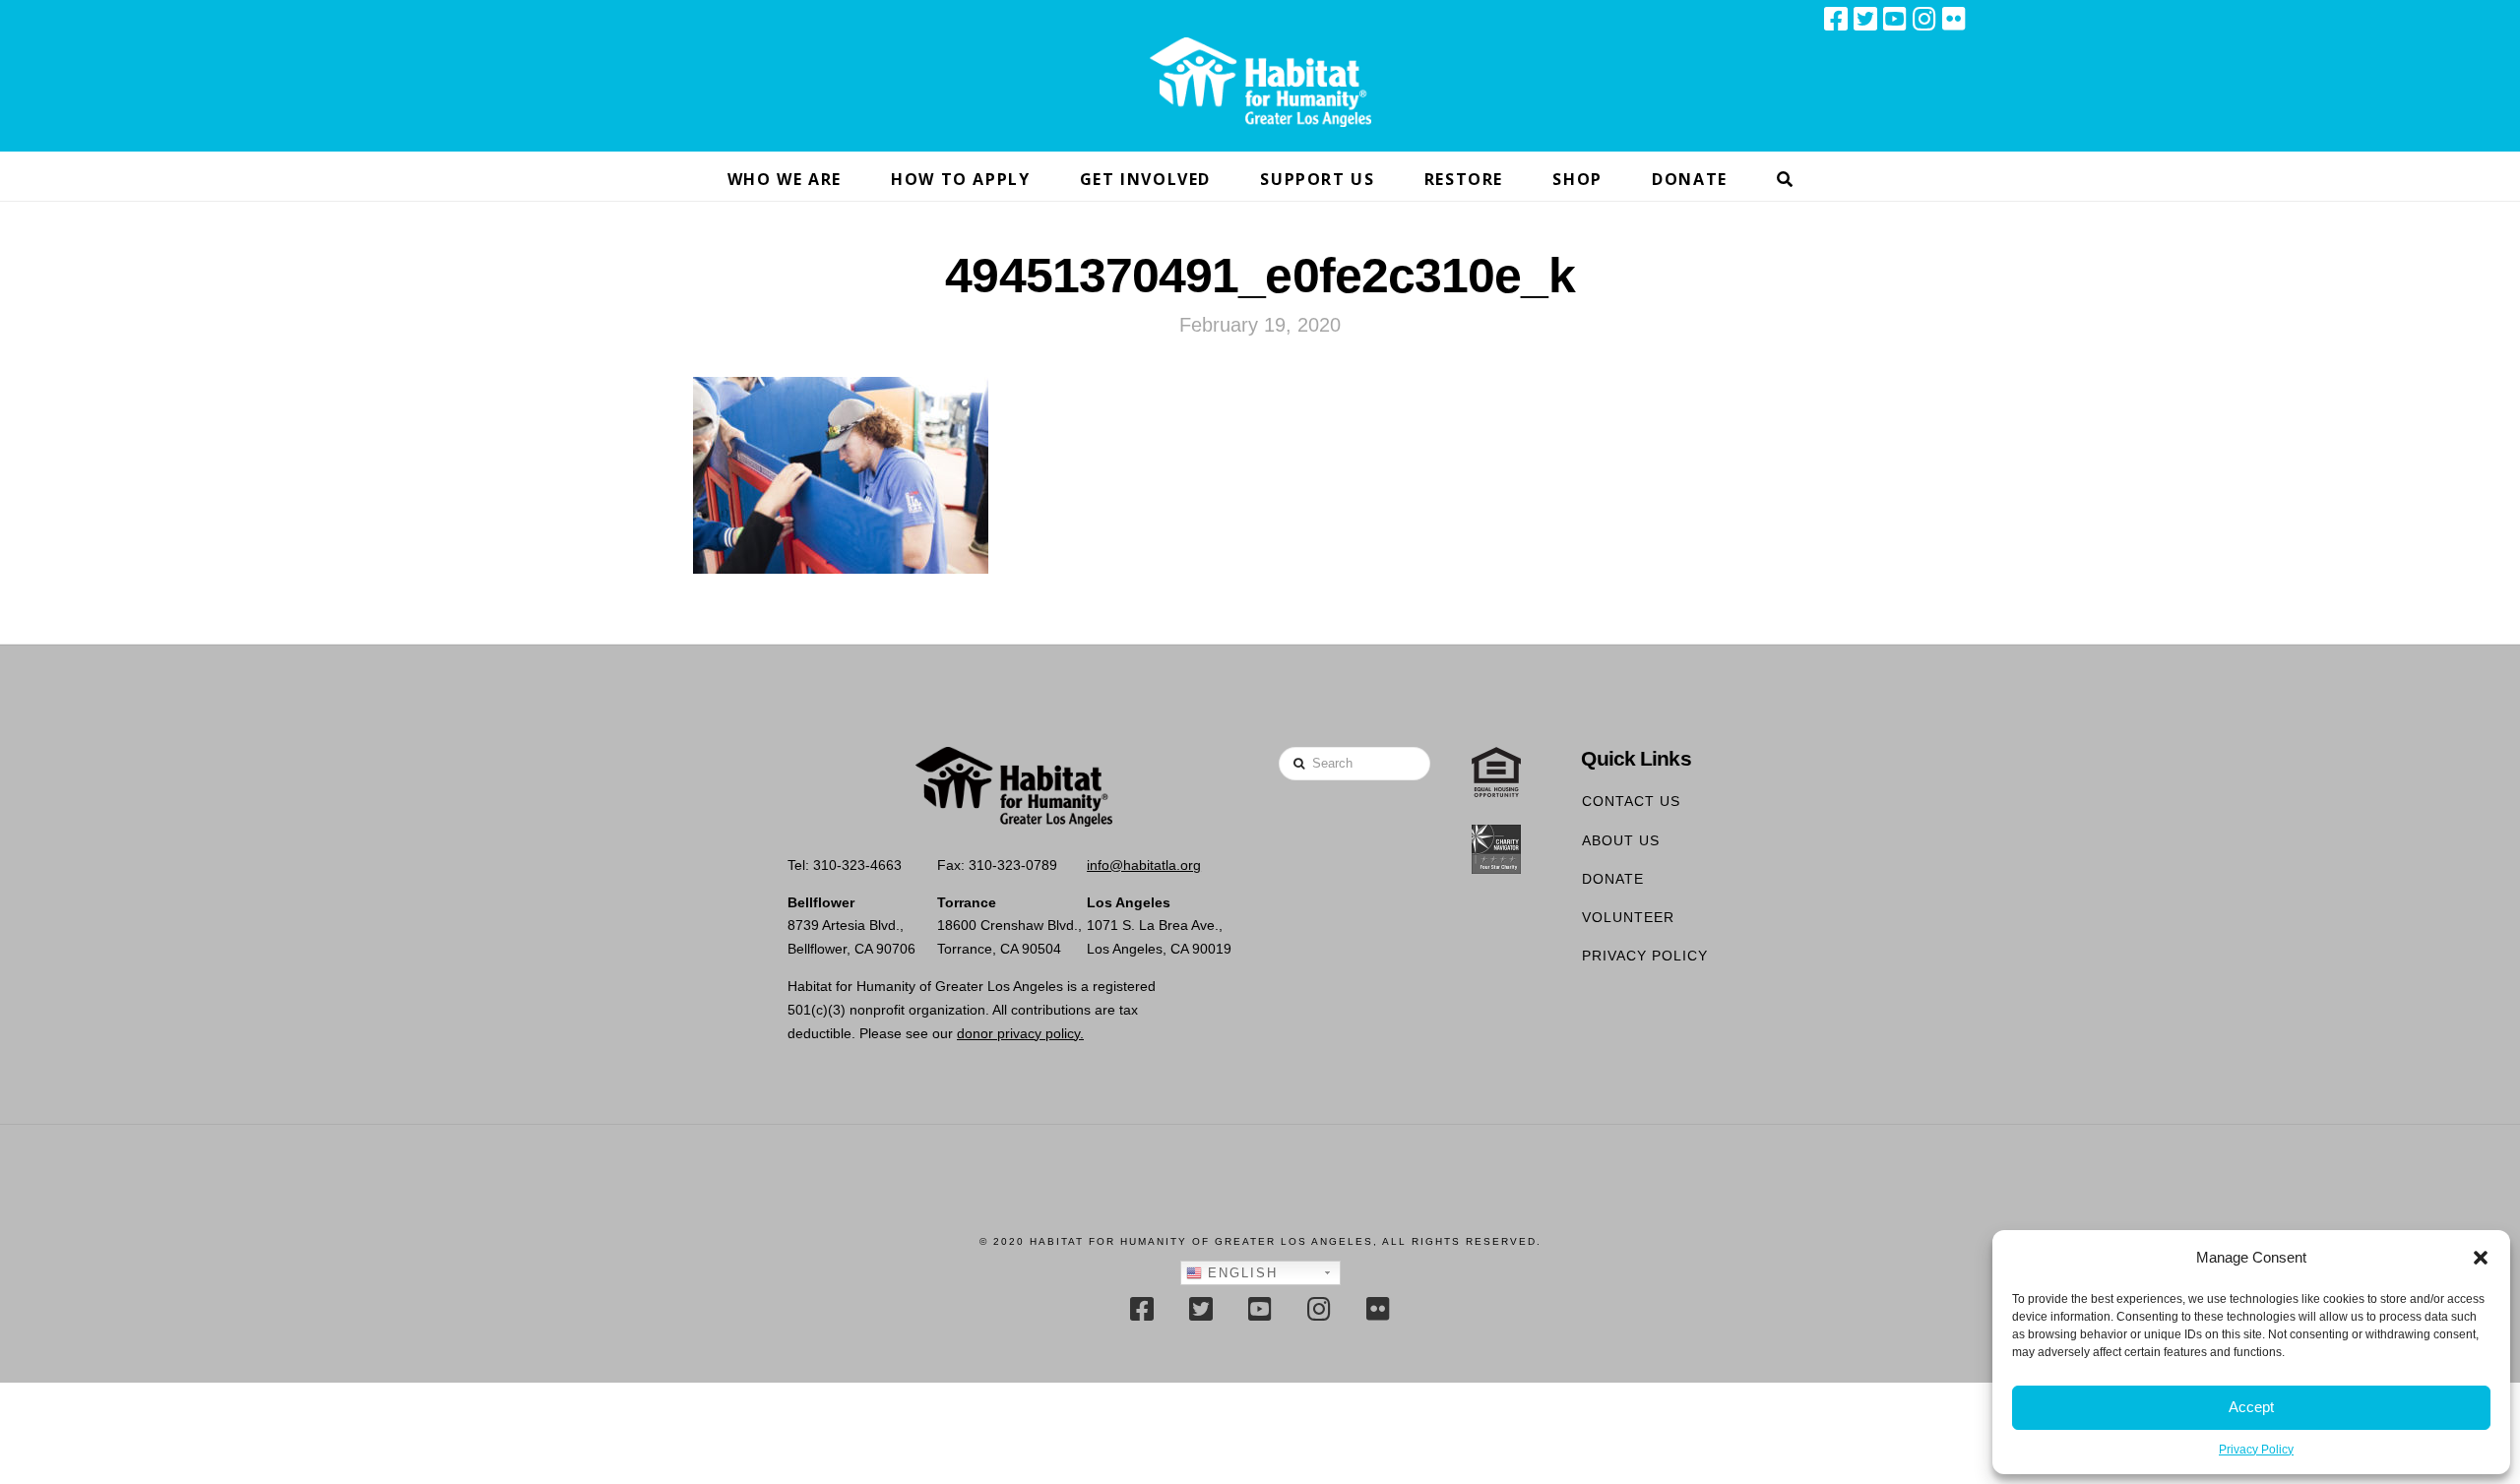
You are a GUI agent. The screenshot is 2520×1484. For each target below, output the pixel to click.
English (1240, 1273)
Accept (2251, 1407)
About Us (1621, 840)
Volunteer (1628, 917)
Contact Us (1631, 801)
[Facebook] (1836, 19)
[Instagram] (1924, 19)
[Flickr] (1954, 19)
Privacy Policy (2256, 1450)
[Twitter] (1865, 19)
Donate (1613, 879)
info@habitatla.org (1144, 865)
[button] (2481, 1258)
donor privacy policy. (1020, 1033)
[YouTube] (1895, 19)
